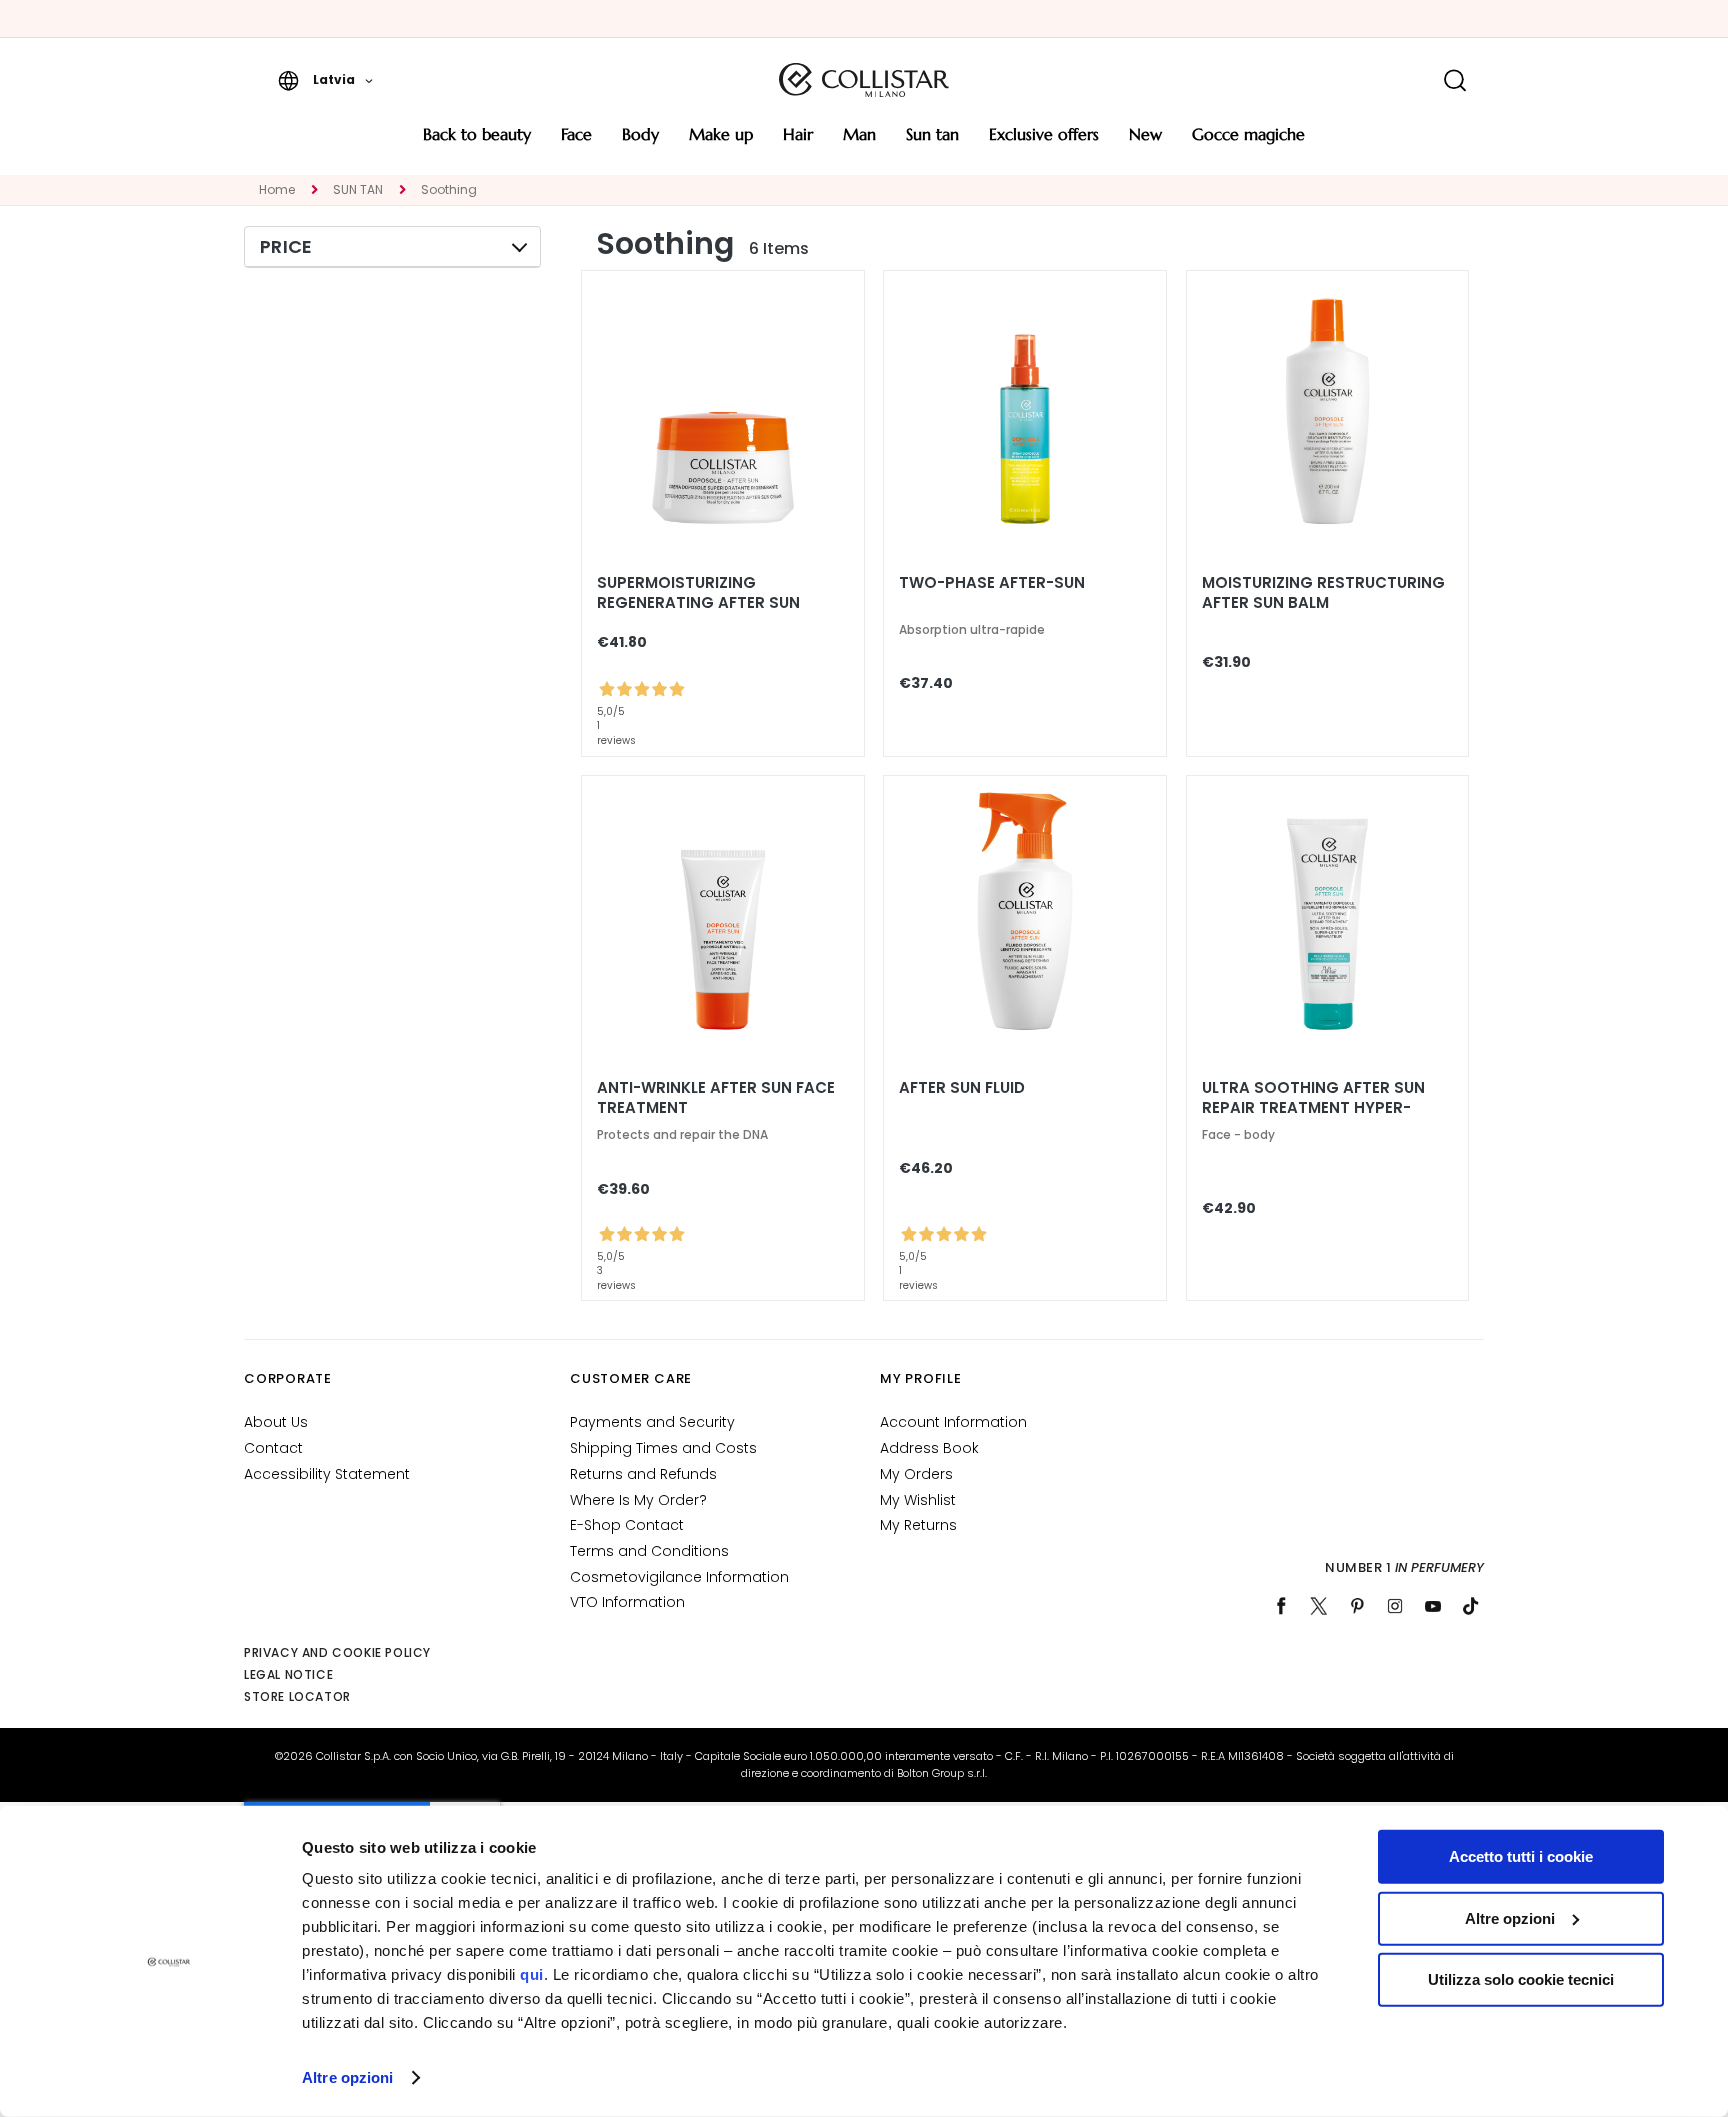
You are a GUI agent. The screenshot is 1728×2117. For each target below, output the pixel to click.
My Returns (918, 1525)
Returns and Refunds (643, 1474)
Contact (273, 1448)
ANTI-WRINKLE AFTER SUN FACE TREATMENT (716, 1098)
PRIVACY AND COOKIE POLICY (337, 1652)
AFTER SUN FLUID (962, 1088)
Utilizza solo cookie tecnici (1521, 1979)
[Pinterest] (1357, 1606)
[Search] (1454, 80)
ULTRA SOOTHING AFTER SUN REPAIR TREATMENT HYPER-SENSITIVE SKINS (1313, 1108)
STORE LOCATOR (297, 1696)
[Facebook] (1281, 1606)
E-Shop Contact (627, 1525)
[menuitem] (477, 141)
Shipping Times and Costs (663, 1448)
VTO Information (627, 1602)
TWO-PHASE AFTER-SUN (992, 583)
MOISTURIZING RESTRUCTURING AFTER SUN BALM (1323, 593)
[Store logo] (864, 80)
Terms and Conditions (649, 1551)
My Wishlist (918, 1500)
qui (532, 1974)
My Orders (916, 1474)
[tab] (392, 247)
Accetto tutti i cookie (1521, 1856)
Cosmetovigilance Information (679, 1577)
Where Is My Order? (638, 1500)
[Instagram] (1395, 1606)
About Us (276, 1422)
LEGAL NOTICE (288, 1674)
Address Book (929, 1448)
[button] (325, 80)
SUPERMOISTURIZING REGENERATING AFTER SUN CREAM (698, 603)
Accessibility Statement (327, 1474)
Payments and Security (652, 1422)
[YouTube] (1433, 1606)
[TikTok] (1471, 1606)
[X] (1319, 1606)
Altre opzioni (347, 2077)
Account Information (953, 1422)
